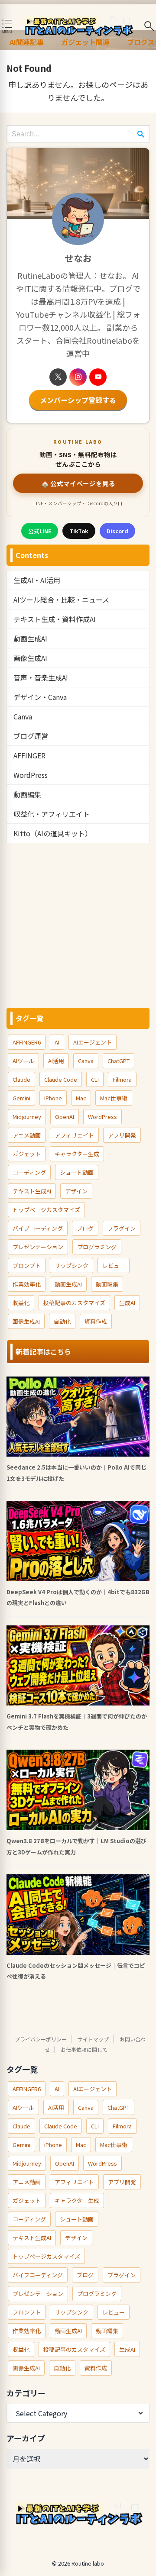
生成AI (127, 1303)
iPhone (53, 1098)
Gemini (21, 1098)
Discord (117, 531)
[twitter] (58, 377)
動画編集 (27, 794)
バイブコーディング (38, 1228)
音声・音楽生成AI (41, 677)
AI (57, 1042)
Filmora (122, 1079)
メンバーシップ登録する (78, 400)
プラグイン (122, 1228)
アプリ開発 (122, 1135)
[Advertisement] (78, 925)
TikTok (79, 531)
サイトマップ (93, 2039)
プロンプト (27, 1265)
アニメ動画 (27, 1135)
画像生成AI (30, 658)
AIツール (23, 1061)
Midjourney (27, 1117)
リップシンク (71, 1265)
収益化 (21, 1303)
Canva (23, 716)
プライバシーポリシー (41, 2039)
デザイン (76, 1191)
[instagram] (78, 377)
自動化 (62, 1321)
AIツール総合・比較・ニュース (61, 600)
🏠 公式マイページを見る (78, 483)
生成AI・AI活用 (37, 580)
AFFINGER (29, 755)
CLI (95, 1079)
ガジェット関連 (85, 42)
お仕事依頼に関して (84, 2049)
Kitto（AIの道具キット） (53, 833)
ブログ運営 (31, 736)
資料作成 (96, 1321)
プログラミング (97, 1247)
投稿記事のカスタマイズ (74, 1303)
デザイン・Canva (40, 697)
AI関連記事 (27, 42)
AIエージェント (93, 1042)
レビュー (114, 1265)
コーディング (29, 1172)
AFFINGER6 (27, 1042)
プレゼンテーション (38, 1247)
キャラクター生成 (77, 1154)
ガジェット (27, 1154)
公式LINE (40, 531)
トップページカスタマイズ (46, 1210)
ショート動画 (77, 1172)
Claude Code (61, 1079)
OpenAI (65, 1117)
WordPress (31, 775)
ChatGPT (119, 1061)
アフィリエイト (74, 1135)
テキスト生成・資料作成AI (55, 619)
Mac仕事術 (114, 1098)
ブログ (85, 1228)
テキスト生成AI (32, 1191)
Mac (81, 1098)
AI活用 (56, 1061)
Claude (21, 1079)
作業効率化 (27, 1284)
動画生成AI (30, 638)
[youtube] (98, 377)
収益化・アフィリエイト (52, 814)
